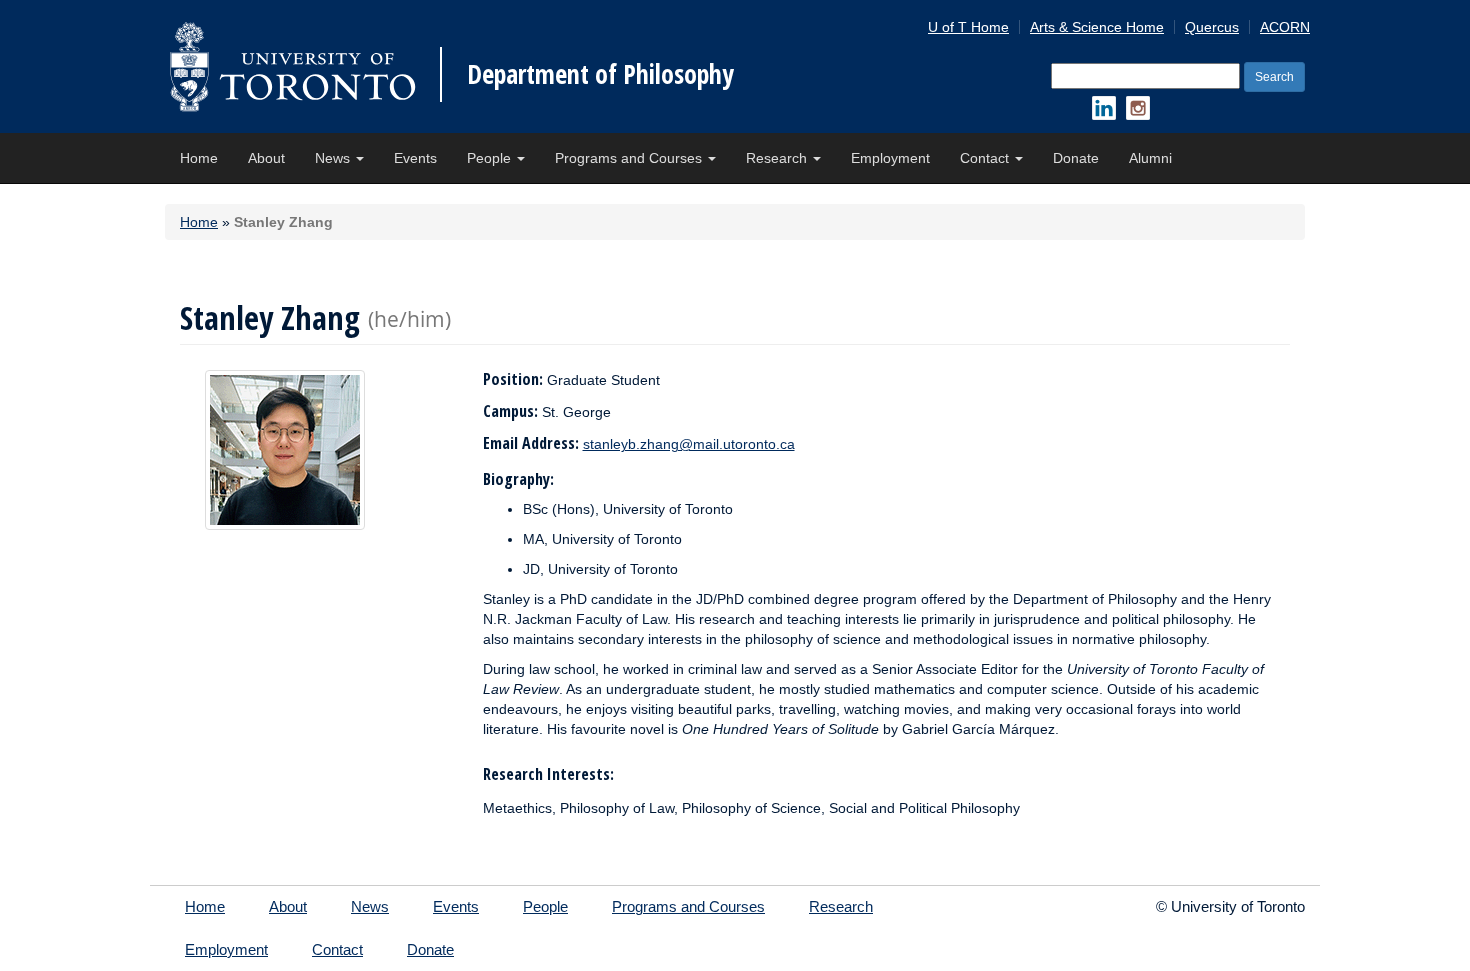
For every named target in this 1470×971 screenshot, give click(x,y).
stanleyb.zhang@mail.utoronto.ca (689, 444)
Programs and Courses (630, 158)
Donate (1076, 158)
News (334, 158)
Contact (986, 158)
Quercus (1212, 27)
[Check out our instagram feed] (1138, 108)
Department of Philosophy (600, 74)
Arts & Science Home (1097, 27)
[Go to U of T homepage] (292, 66)
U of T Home (968, 27)
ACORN (1285, 27)
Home (199, 158)
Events (415, 158)
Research (778, 158)
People (491, 158)
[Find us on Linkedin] (1104, 108)
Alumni (1150, 158)
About (266, 158)
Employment (890, 158)
